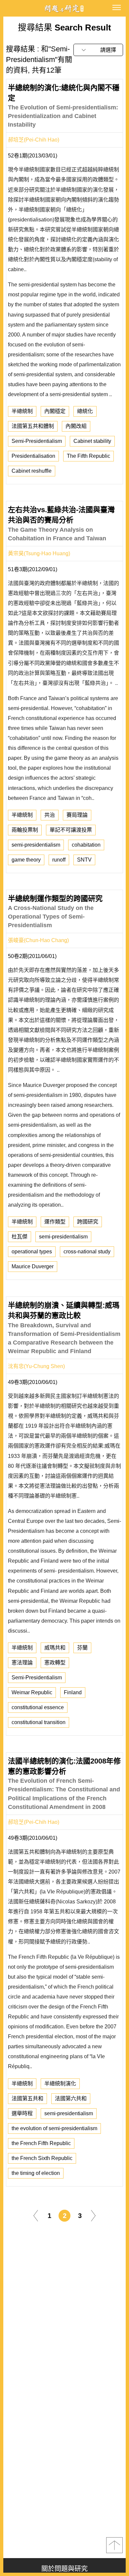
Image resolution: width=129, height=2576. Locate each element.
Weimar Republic (32, 1692)
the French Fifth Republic (41, 2143)
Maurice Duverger (33, 1266)
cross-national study (87, 1252)
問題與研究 (64, 8)
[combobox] (98, 50)
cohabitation (86, 845)
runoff (59, 860)
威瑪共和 (55, 1648)
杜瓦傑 (20, 1237)
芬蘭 (82, 1648)
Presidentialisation (33, 456)
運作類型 (55, 1222)
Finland (73, 1692)
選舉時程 (22, 2113)
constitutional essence (38, 1707)
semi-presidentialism (36, 845)
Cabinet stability (92, 441)
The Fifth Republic (88, 456)
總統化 (85, 411)
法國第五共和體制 (33, 426)
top (114, 2545)
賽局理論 (77, 815)
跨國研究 (88, 1222)
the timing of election (36, 2173)
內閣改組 (76, 426)
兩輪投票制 (25, 830)
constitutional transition (39, 1722)
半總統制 (22, 411)
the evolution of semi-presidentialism (54, 2128)
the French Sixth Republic (42, 2158)
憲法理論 (22, 1663)
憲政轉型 (55, 1663)
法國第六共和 (71, 2098)
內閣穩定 (55, 411)
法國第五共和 (27, 2098)
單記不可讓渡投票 (71, 830)
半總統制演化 (60, 2084)
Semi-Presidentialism (37, 441)
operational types (32, 1252)
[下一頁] (93, 2215)
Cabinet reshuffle (32, 471)
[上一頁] (36, 2215)
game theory (26, 860)
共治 (50, 815)
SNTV (84, 860)
